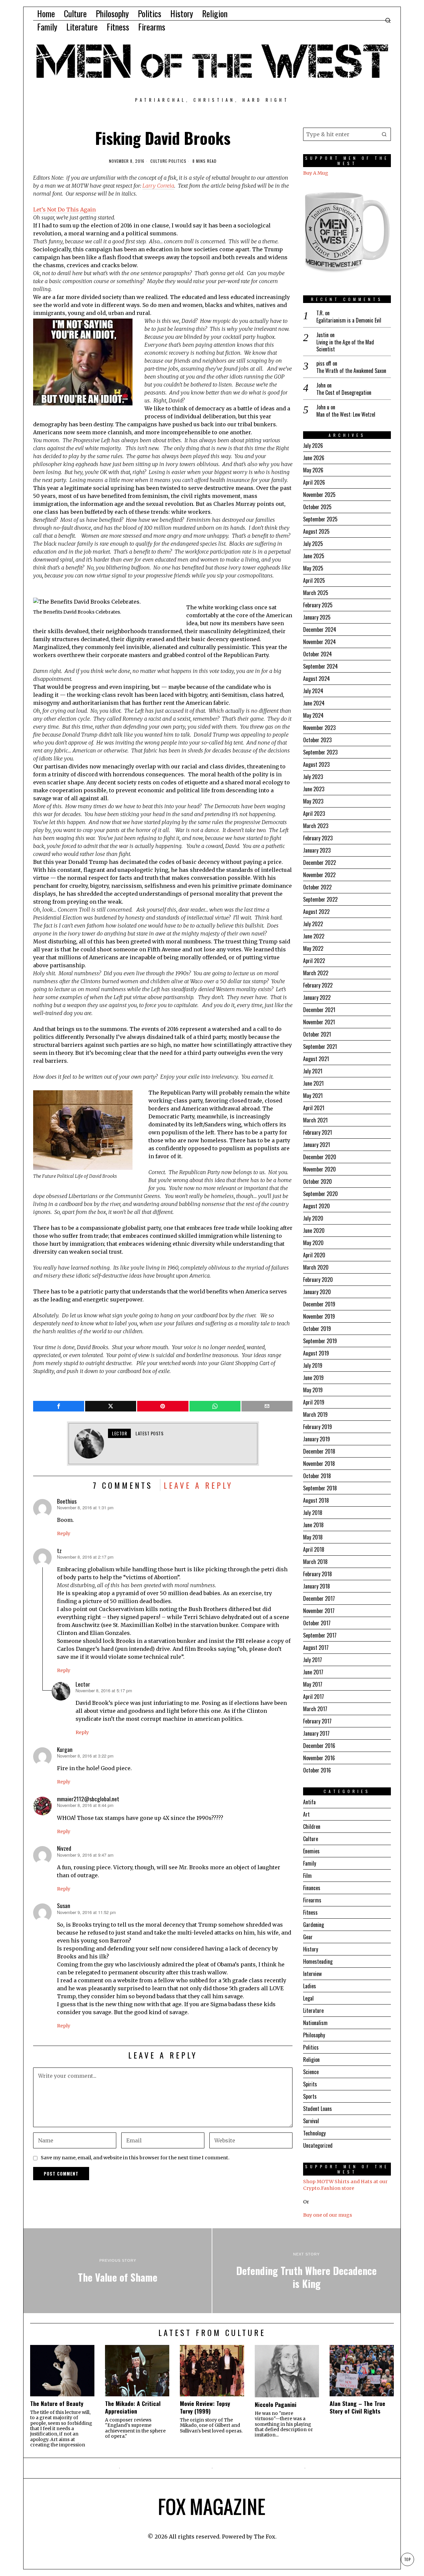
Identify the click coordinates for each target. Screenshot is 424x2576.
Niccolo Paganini (276, 2404)
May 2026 (313, 470)
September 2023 (320, 752)
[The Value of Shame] (118, 2271)
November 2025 (319, 495)
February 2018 (318, 1574)
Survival (311, 2121)
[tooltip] (59, 1406)
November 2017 (319, 1611)
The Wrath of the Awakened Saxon (351, 371)
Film (307, 1876)
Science (311, 2072)
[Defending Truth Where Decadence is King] (306, 2271)
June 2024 (314, 703)
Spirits (310, 2084)
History (311, 1949)
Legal (308, 1998)
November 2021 (319, 1022)
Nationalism (315, 2023)
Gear (308, 1937)
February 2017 (317, 1721)
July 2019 (313, 1365)
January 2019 (317, 1439)
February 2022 (318, 985)
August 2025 (316, 531)
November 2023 (319, 728)
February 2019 (318, 1427)
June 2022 (314, 936)
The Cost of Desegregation (344, 393)
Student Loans (318, 2109)
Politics (178, 161)
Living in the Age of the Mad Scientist (345, 346)
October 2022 (317, 887)
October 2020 (318, 1181)
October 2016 (317, 1770)
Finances (312, 1888)
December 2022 (319, 863)
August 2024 (317, 679)
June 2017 (313, 1672)
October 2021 (317, 1034)
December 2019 (319, 1304)
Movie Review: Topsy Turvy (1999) (205, 2407)
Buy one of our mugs (328, 2215)
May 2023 (313, 801)
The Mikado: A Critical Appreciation (133, 2407)
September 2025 (320, 519)
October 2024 (318, 654)
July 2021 (313, 1071)
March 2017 (315, 1709)
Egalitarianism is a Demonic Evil (349, 320)
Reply (64, 1533)
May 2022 (313, 948)
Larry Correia (158, 186)
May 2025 (313, 568)
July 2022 (313, 924)
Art (306, 1814)
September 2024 (320, 666)
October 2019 (317, 1329)
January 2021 (317, 1145)
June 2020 (314, 1230)
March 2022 (316, 973)
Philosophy (314, 2035)
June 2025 (314, 556)
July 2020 (313, 1218)
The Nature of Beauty (57, 2403)
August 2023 (316, 764)
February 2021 (318, 1132)
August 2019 (316, 1353)
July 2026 (313, 446)
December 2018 (319, 1451)
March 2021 (315, 1120)
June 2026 (314, 458)
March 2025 (316, 593)
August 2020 (317, 1206)
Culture (159, 161)
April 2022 (314, 961)
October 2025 (317, 507)
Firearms (312, 1900)
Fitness (310, 1912)
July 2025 (313, 544)
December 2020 (320, 1157)
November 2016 (319, 1758)
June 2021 (313, 1083)
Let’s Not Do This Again (64, 210)
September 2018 (320, 1488)
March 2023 (316, 826)
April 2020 (314, 1255)
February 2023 (318, 838)
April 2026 (314, 482)
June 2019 (313, 1378)
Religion (311, 2060)
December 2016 (319, 1746)
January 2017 (316, 1733)
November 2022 (319, 875)
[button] (384, 134)
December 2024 (320, 629)
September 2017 (320, 1635)
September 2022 (320, 899)
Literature (313, 2010)
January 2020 (317, 1292)
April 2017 (314, 1697)
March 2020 (316, 1267)
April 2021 (314, 1108)
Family (310, 1863)
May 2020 (313, 1243)
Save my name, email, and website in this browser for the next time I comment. (135, 2158)
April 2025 (314, 580)
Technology (314, 2133)
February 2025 (318, 605)
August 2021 (316, 1059)
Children (312, 1827)
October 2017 (317, 1623)
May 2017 (313, 1684)
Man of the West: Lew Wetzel (346, 415)
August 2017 (316, 1647)
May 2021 (313, 1096)
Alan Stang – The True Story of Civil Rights (357, 2407)
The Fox (265, 2537)
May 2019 (313, 1390)
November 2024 (319, 642)
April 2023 (314, 813)
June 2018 (313, 1525)
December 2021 (319, 1010)
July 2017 (313, 1660)
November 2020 (319, 1169)
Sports (310, 2096)
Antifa (309, 1802)
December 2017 (319, 1598)
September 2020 (320, 1194)
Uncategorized (318, 2145)
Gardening (314, 1925)
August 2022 (316, 912)
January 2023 (317, 850)
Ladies (310, 1986)
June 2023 (314, 789)
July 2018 (313, 1513)
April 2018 (314, 1549)
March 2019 (315, 1414)
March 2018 (315, 1562)
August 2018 (316, 1500)
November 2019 (319, 1316)
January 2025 (317, 617)
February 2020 (318, 1280)
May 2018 (313, 1537)
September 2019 (320, 1341)
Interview (312, 1974)
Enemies (311, 1851)
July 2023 (313, 777)
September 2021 (320, 1047)
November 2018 (319, 1464)
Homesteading (318, 1961)
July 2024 (313, 691)
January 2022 (317, 997)
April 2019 (314, 1402)
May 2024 (313, 715)
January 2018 (317, 1586)
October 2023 (317, 740)
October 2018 (317, 1476)
